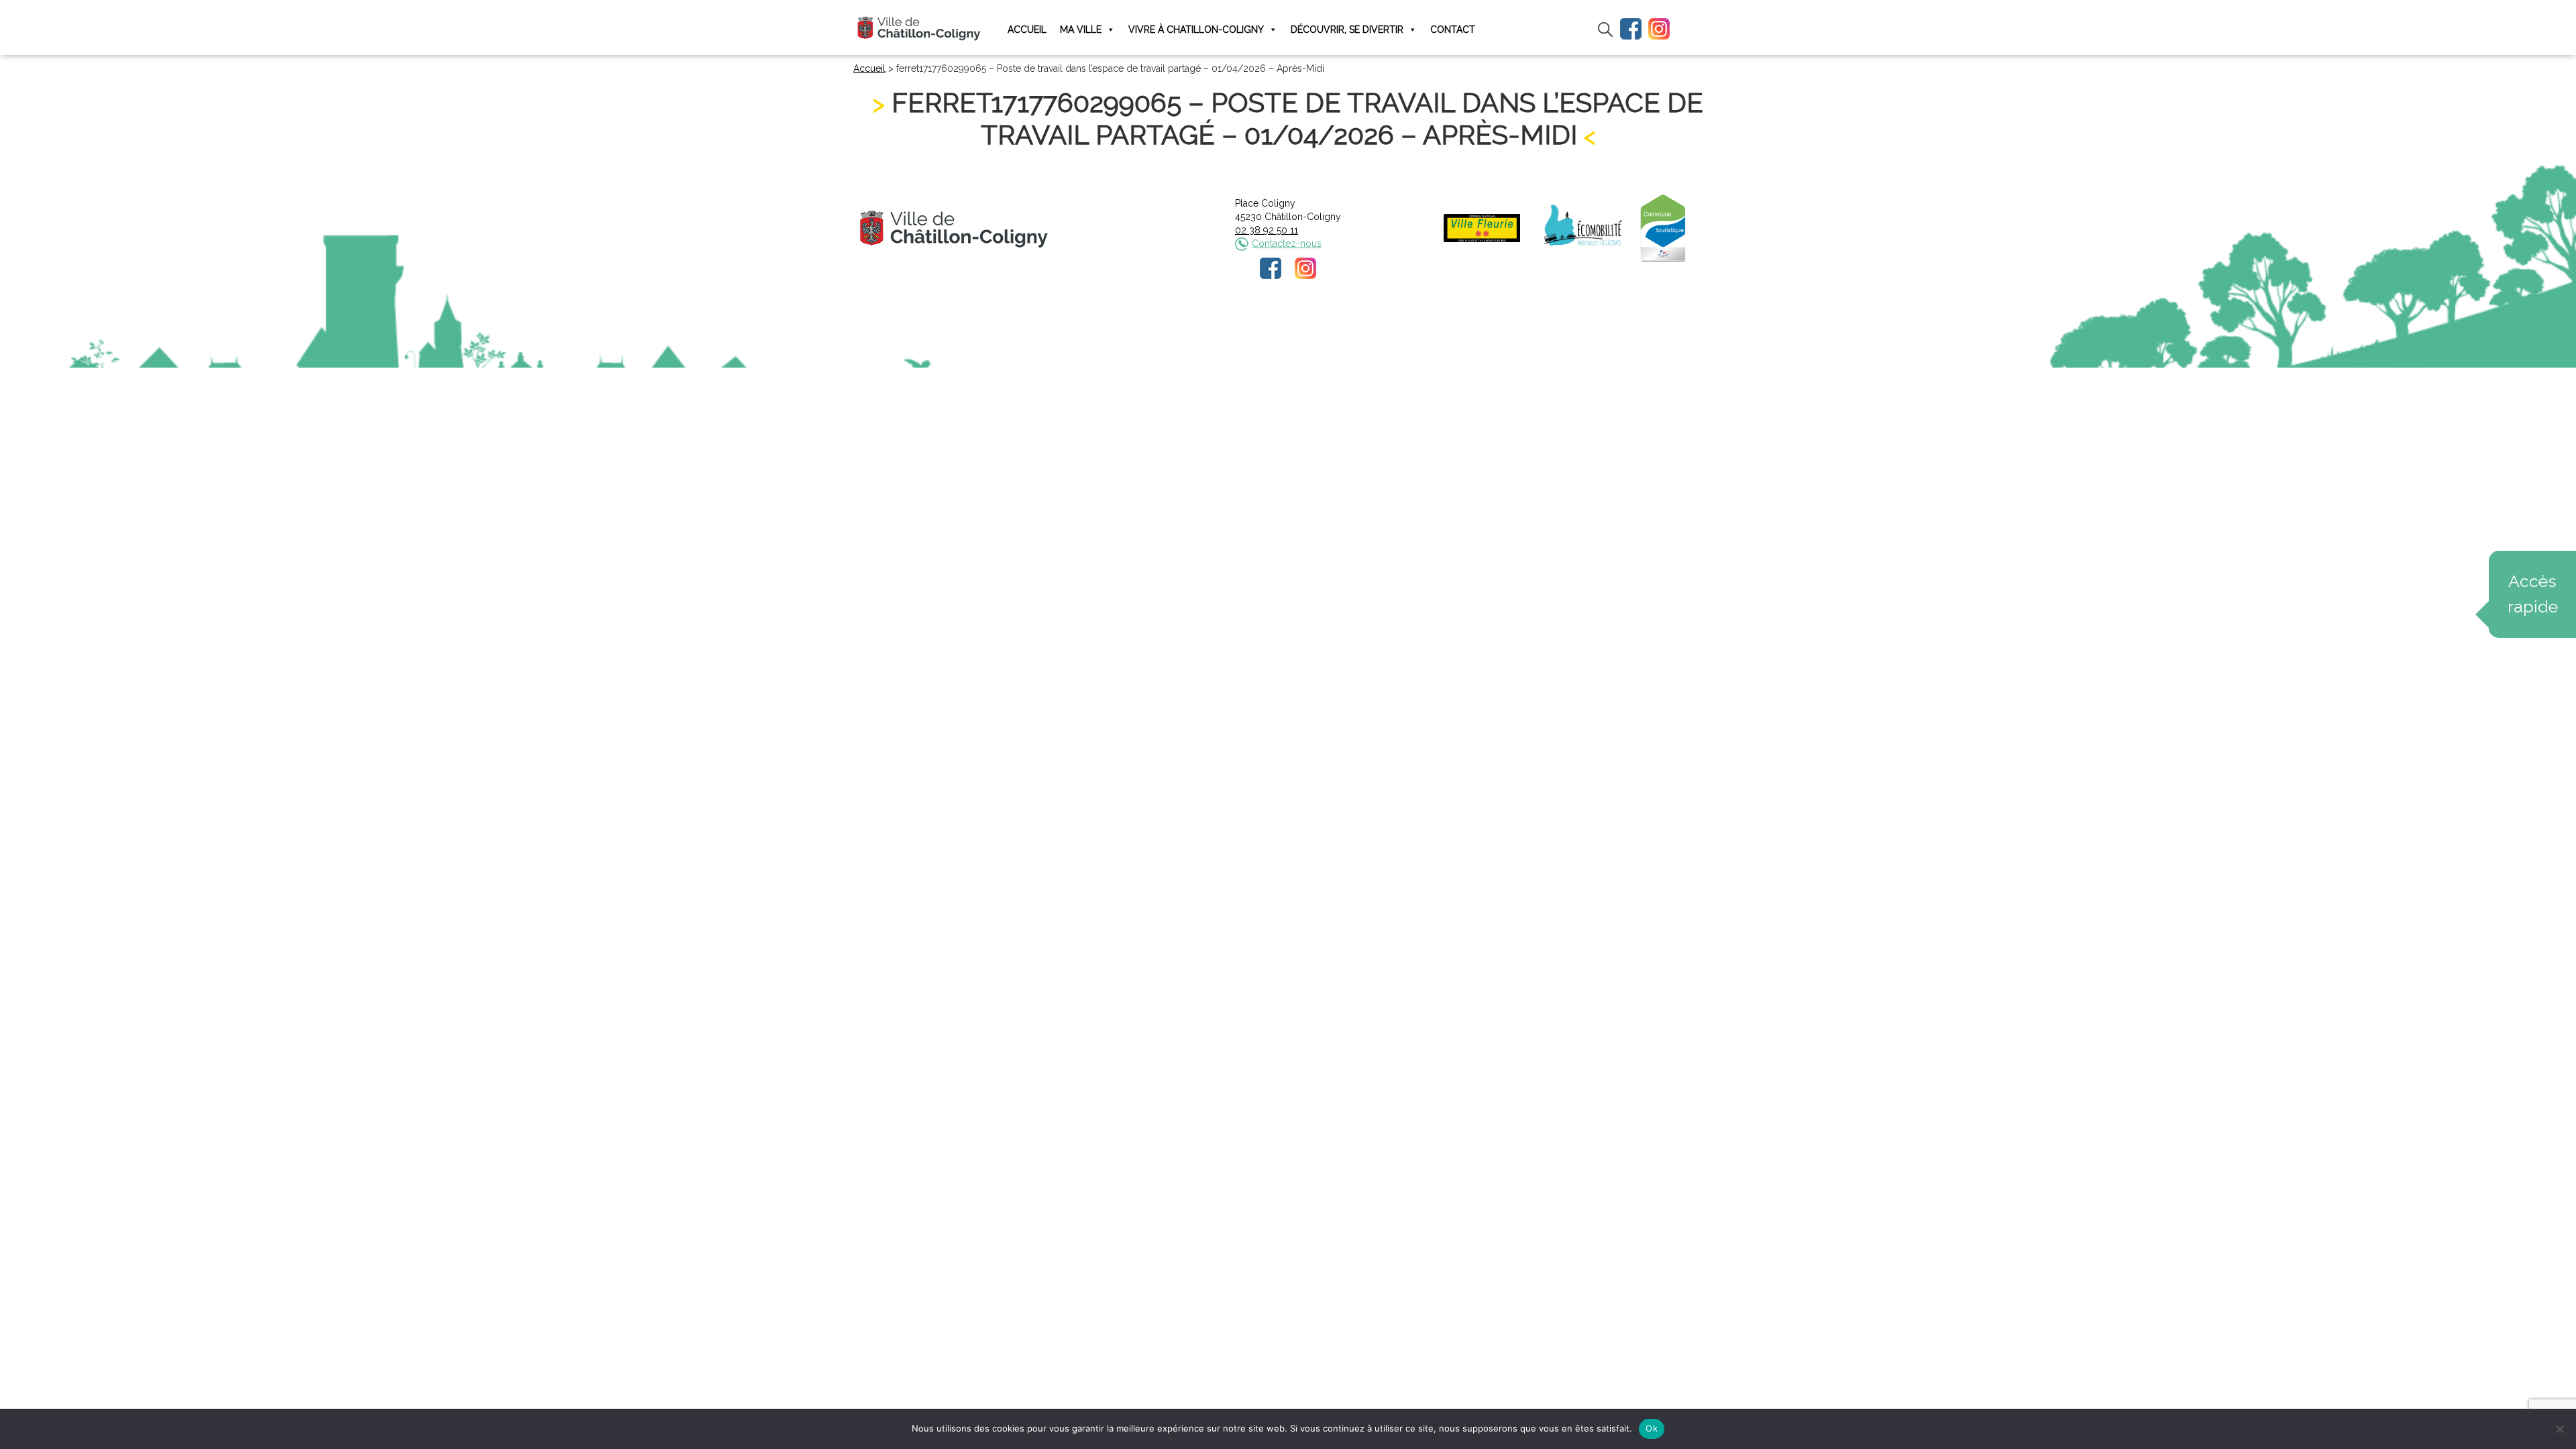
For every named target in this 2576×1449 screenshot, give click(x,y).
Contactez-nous (1287, 244)
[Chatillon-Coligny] (919, 28)
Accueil (1027, 30)
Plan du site (1390, 325)
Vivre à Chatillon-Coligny (1196, 30)
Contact (1453, 30)
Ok (1652, 1428)
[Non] (2559, 1429)
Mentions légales (1199, 325)
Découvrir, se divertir (1347, 30)
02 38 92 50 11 (1267, 230)
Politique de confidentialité (1300, 325)
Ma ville (1081, 30)
